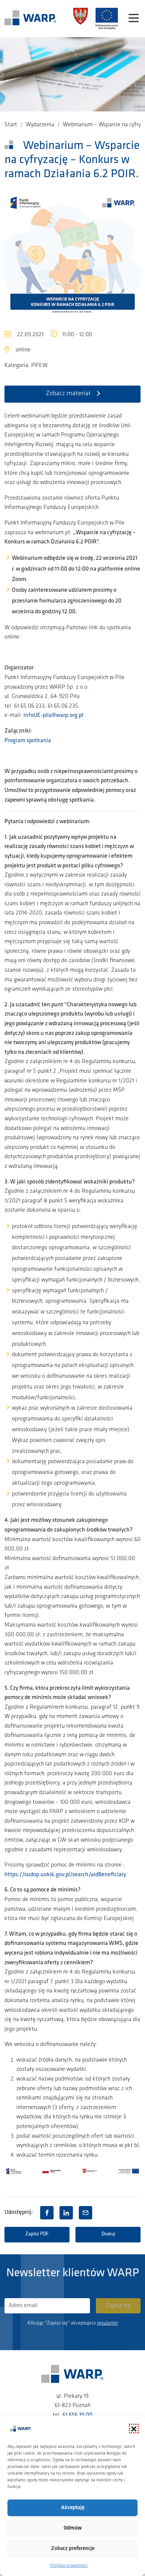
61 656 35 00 (78, 2415)
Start (11, 125)
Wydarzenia (40, 125)
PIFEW (39, 366)
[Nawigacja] (134, 19)
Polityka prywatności (69, 2566)
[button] (134, 2429)
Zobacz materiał (68, 394)
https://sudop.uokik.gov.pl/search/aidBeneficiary (65, 1875)
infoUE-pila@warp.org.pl (53, 715)
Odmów (73, 2528)
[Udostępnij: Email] (86, 2213)
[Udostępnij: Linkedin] (66, 2213)
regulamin (107, 2323)
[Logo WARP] (30, 19)
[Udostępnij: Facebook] (47, 2213)
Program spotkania (28, 741)
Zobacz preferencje (73, 2549)
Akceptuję (73, 2508)
